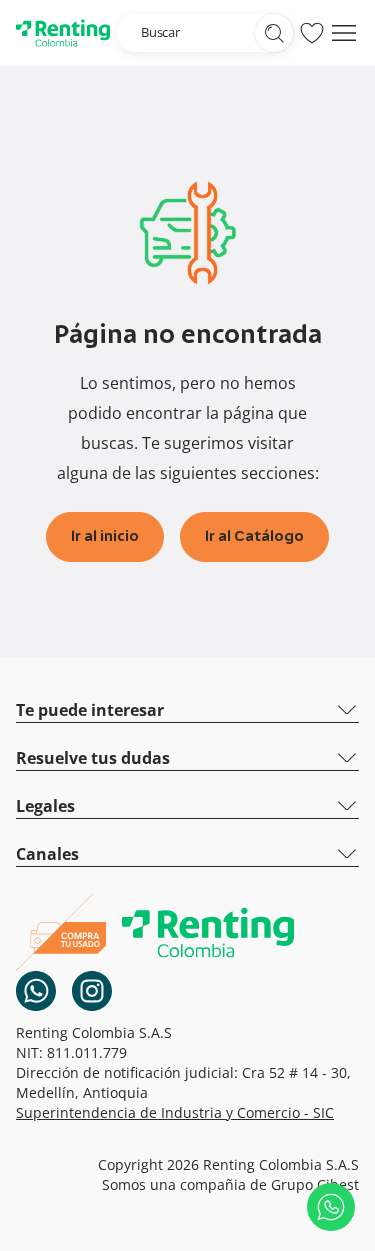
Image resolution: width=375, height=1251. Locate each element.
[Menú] (344, 33)
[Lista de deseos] (312, 33)
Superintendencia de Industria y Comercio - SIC (175, 1112)
